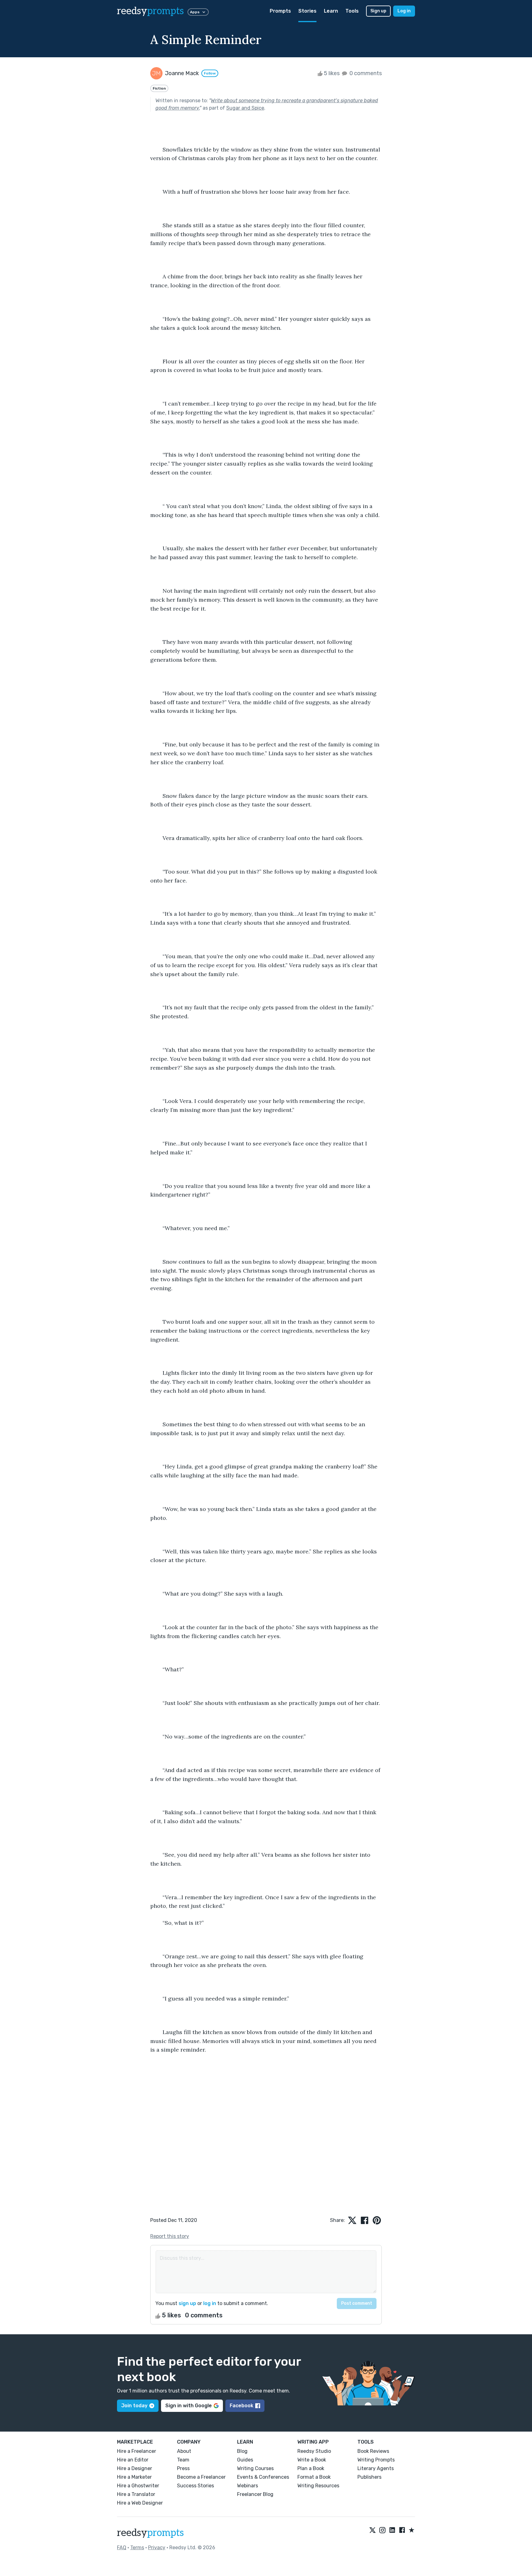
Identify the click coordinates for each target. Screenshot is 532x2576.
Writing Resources (318, 2486)
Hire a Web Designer (140, 2503)
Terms (137, 2548)
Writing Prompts (376, 2460)
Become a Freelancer (201, 2477)
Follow (210, 73)
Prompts (280, 11)
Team (183, 2460)
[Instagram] (382, 2530)
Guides (245, 2460)
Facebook (242, 2406)
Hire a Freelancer (137, 2451)
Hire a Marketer (134, 2477)
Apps (195, 12)
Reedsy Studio (314, 2451)
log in (210, 2303)
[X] (373, 2530)
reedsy (150, 11)
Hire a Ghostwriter (138, 2486)
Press (183, 2468)
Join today (134, 2406)
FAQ (122, 2548)
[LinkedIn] (392, 2530)
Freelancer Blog (255, 2494)
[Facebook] (402, 2530)
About (184, 2451)
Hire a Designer (135, 2468)
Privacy (157, 2548)
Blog (242, 2451)
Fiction (159, 88)
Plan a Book (311, 2468)
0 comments (365, 73)
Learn (331, 11)
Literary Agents (376, 2468)
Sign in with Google (189, 2406)
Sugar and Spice (245, 108)
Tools (352, 11)
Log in (404, 11)
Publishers (369, 2477)
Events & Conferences (263, 2477)
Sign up (378, 11)
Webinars (248, 2486)
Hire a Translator (136, 2494)
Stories (307, 11)
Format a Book (314, 2477)
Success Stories (195, 2486)
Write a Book (312, 2460)
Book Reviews (373, 2451)
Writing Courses (255, 2468)
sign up (187, 2303)
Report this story (170, 2236)
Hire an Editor (133, 2460)
